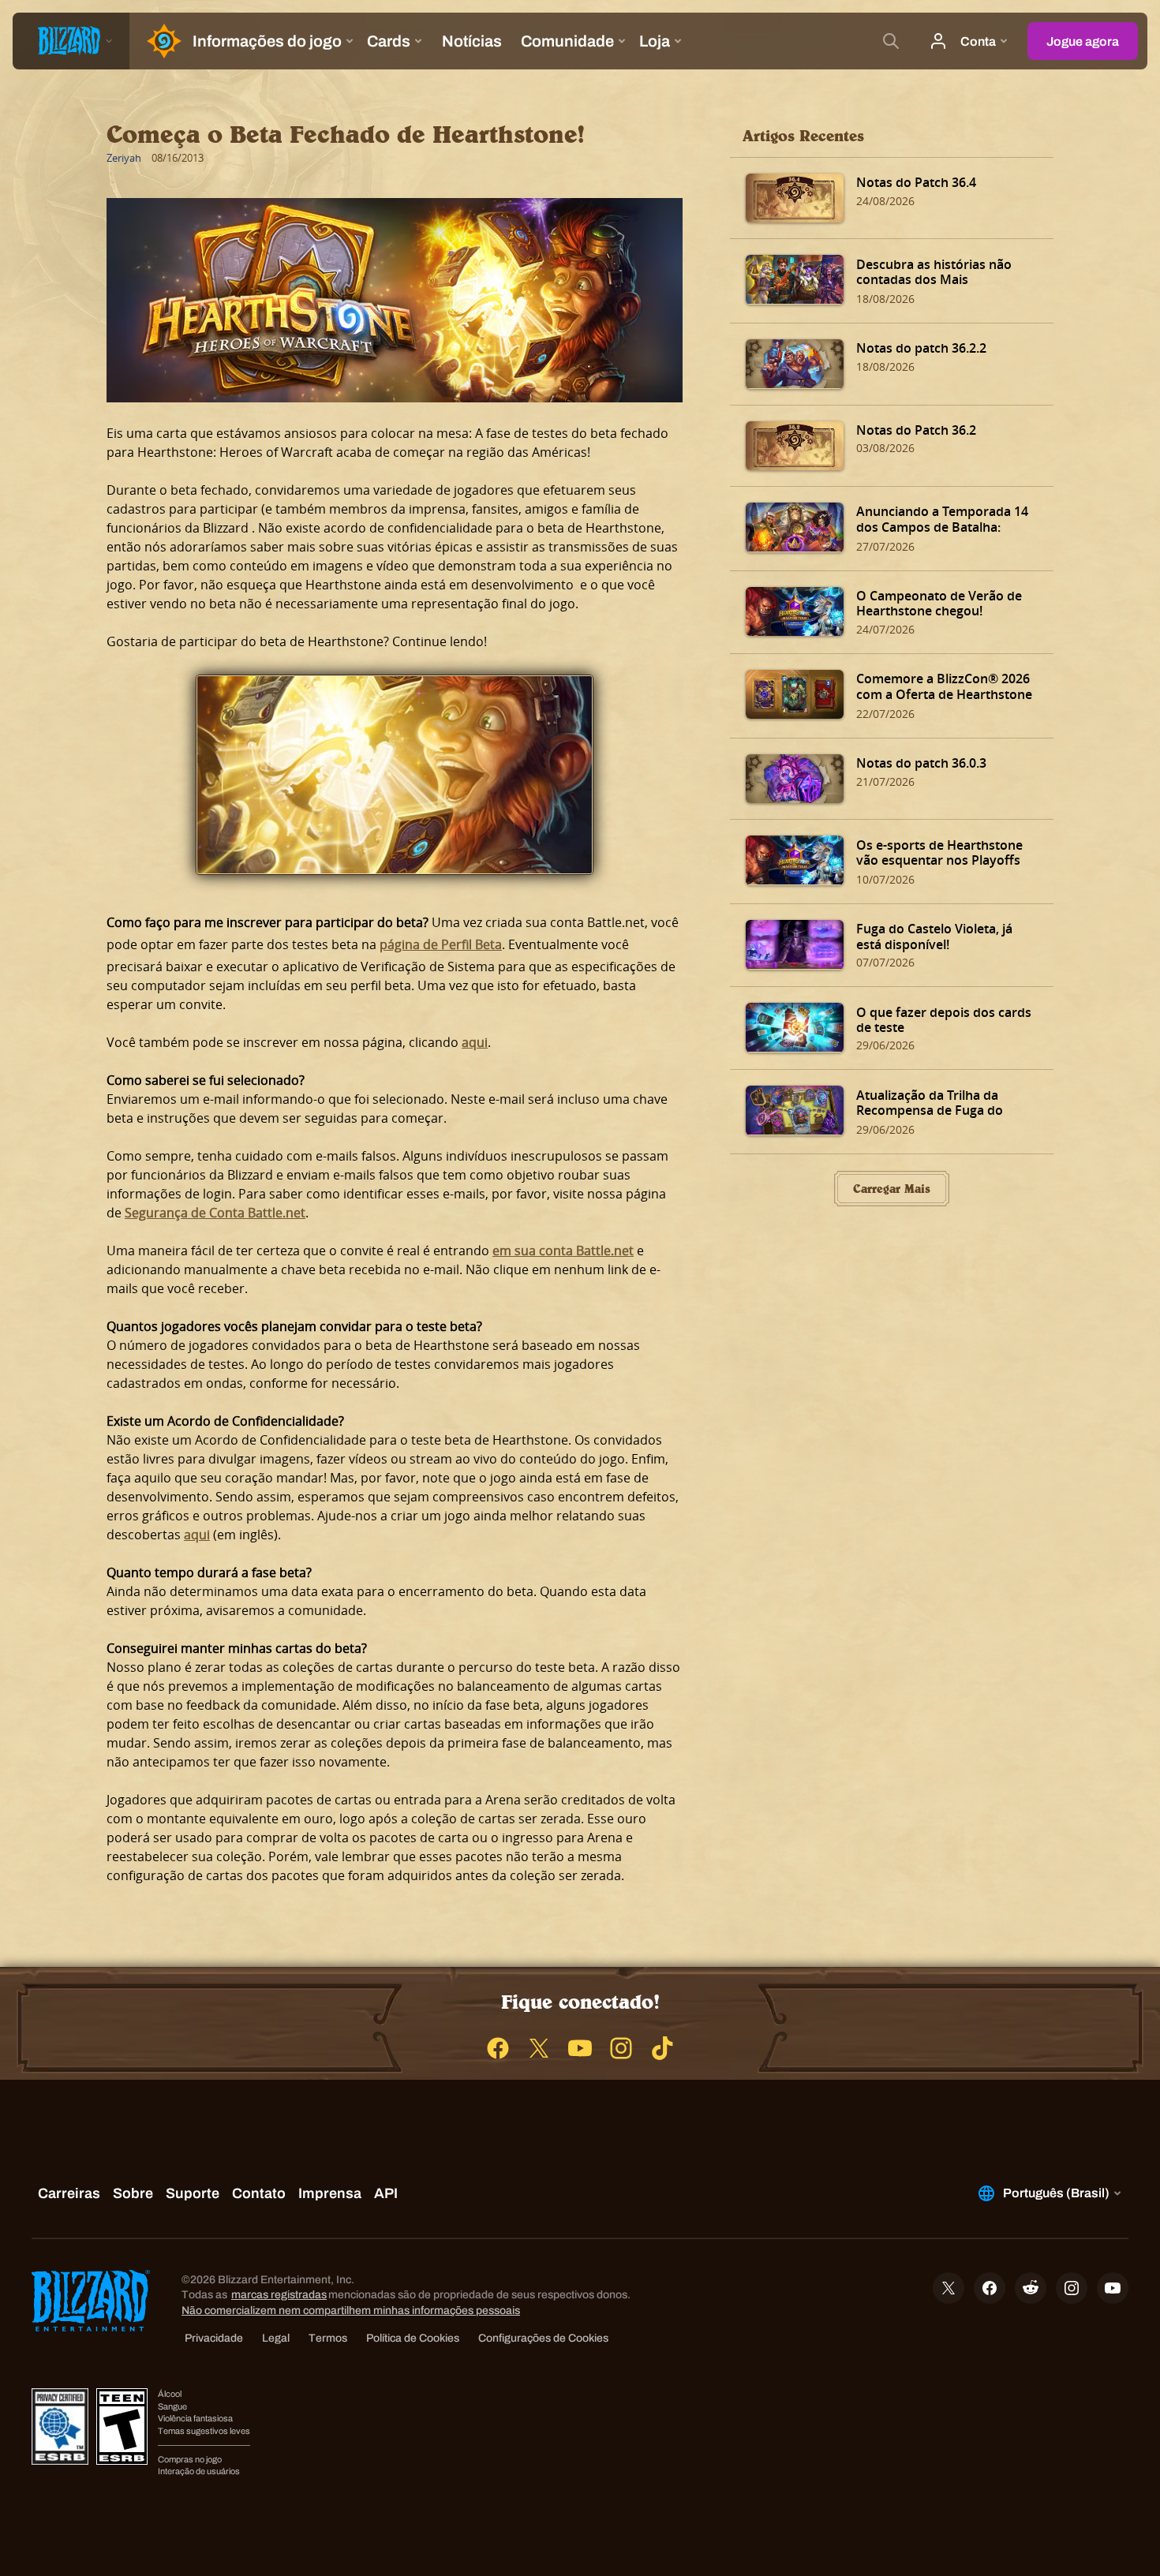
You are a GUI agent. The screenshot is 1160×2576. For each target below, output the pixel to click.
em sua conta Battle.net (563, 1251)
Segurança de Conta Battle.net (215, 1213)
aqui (475, 1042)
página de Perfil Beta (441, 944)
